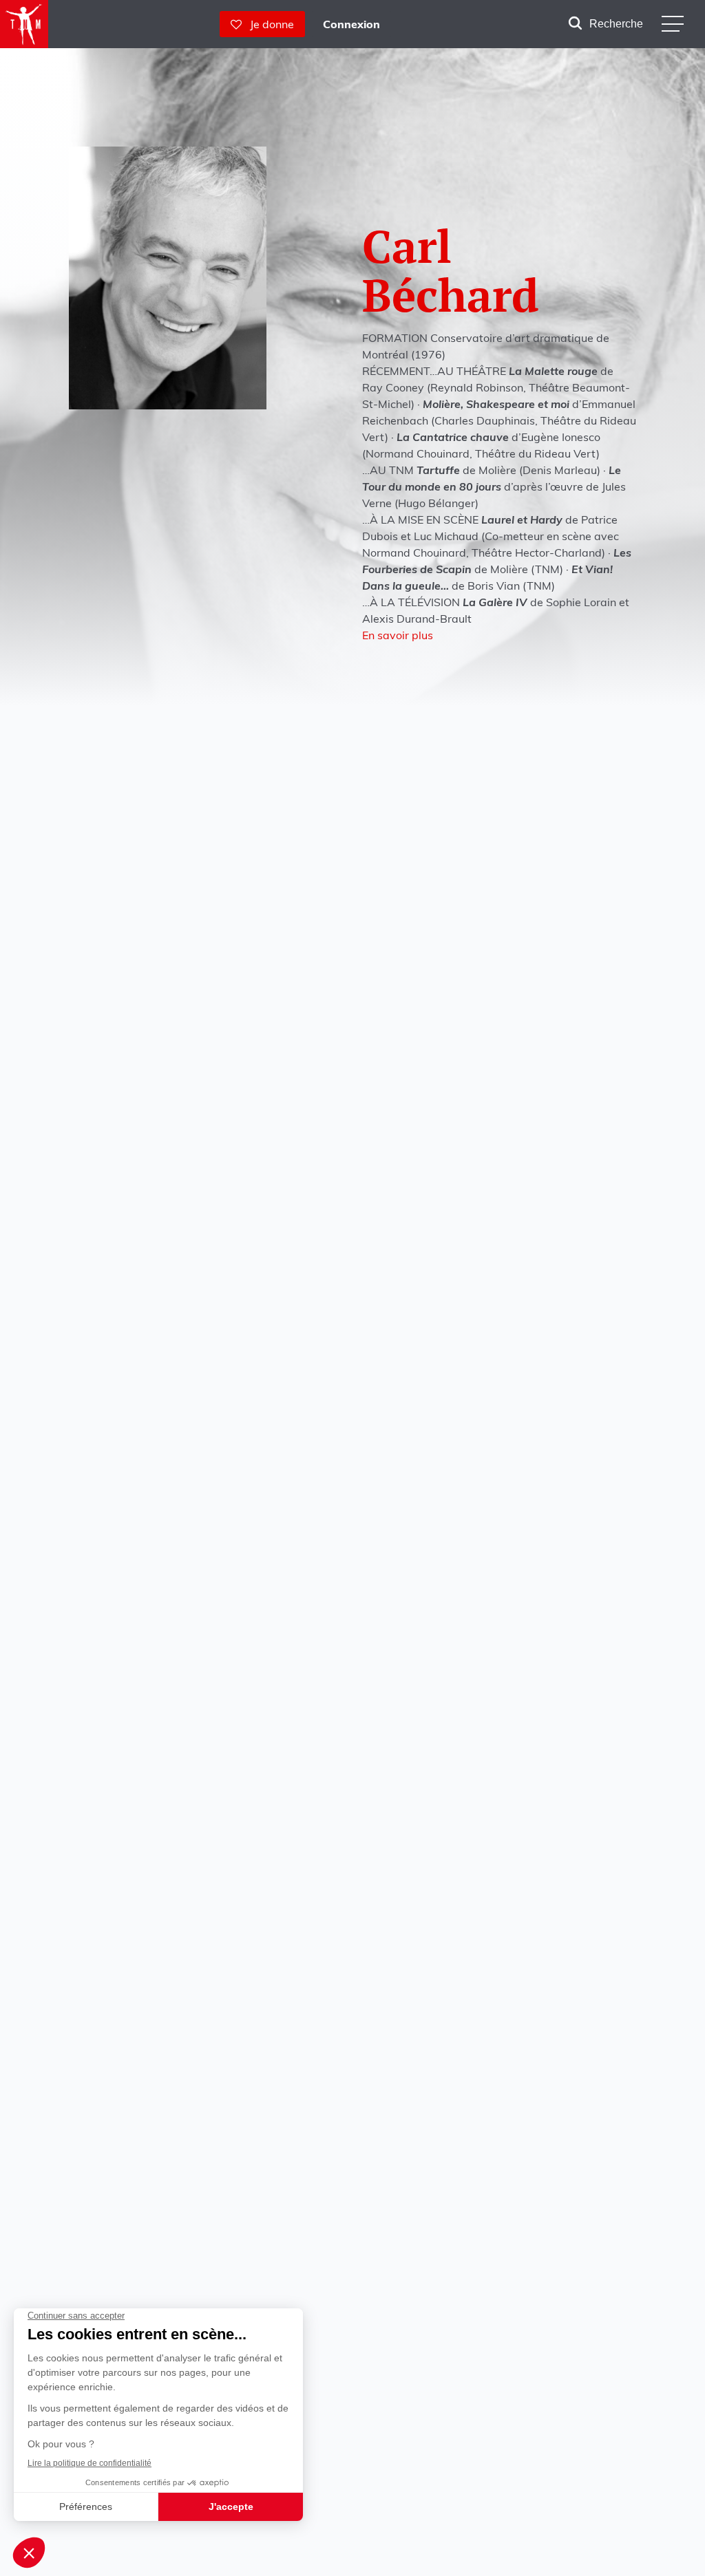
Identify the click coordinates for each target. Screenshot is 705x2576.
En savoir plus (398, 635)
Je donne (268, 24)
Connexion (351, 24)
